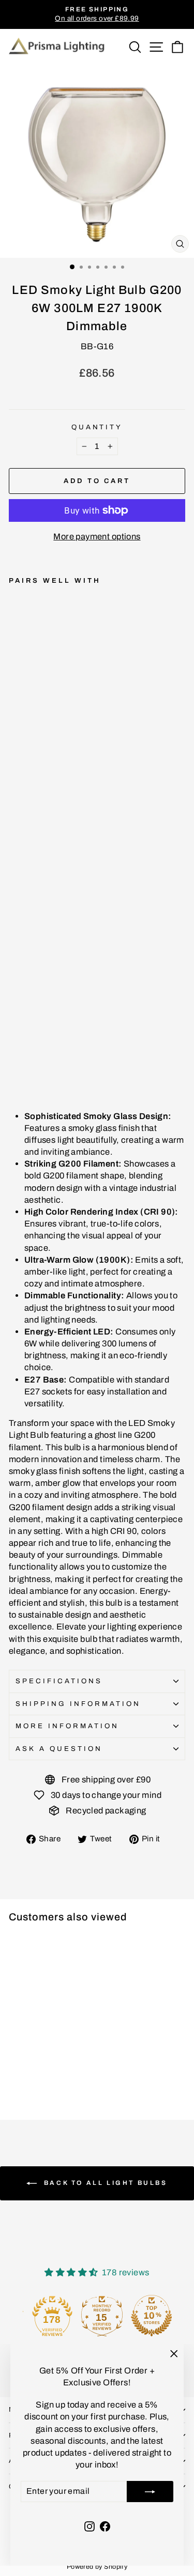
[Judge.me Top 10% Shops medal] (147, 2316)
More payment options (97, 536)
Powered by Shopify (97, 2567)
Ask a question (59, 1749)
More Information (67, 1726)
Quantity (97, 427)
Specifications (59, 1681)
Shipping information (78, 1704)
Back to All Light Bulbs (104, 2183)
